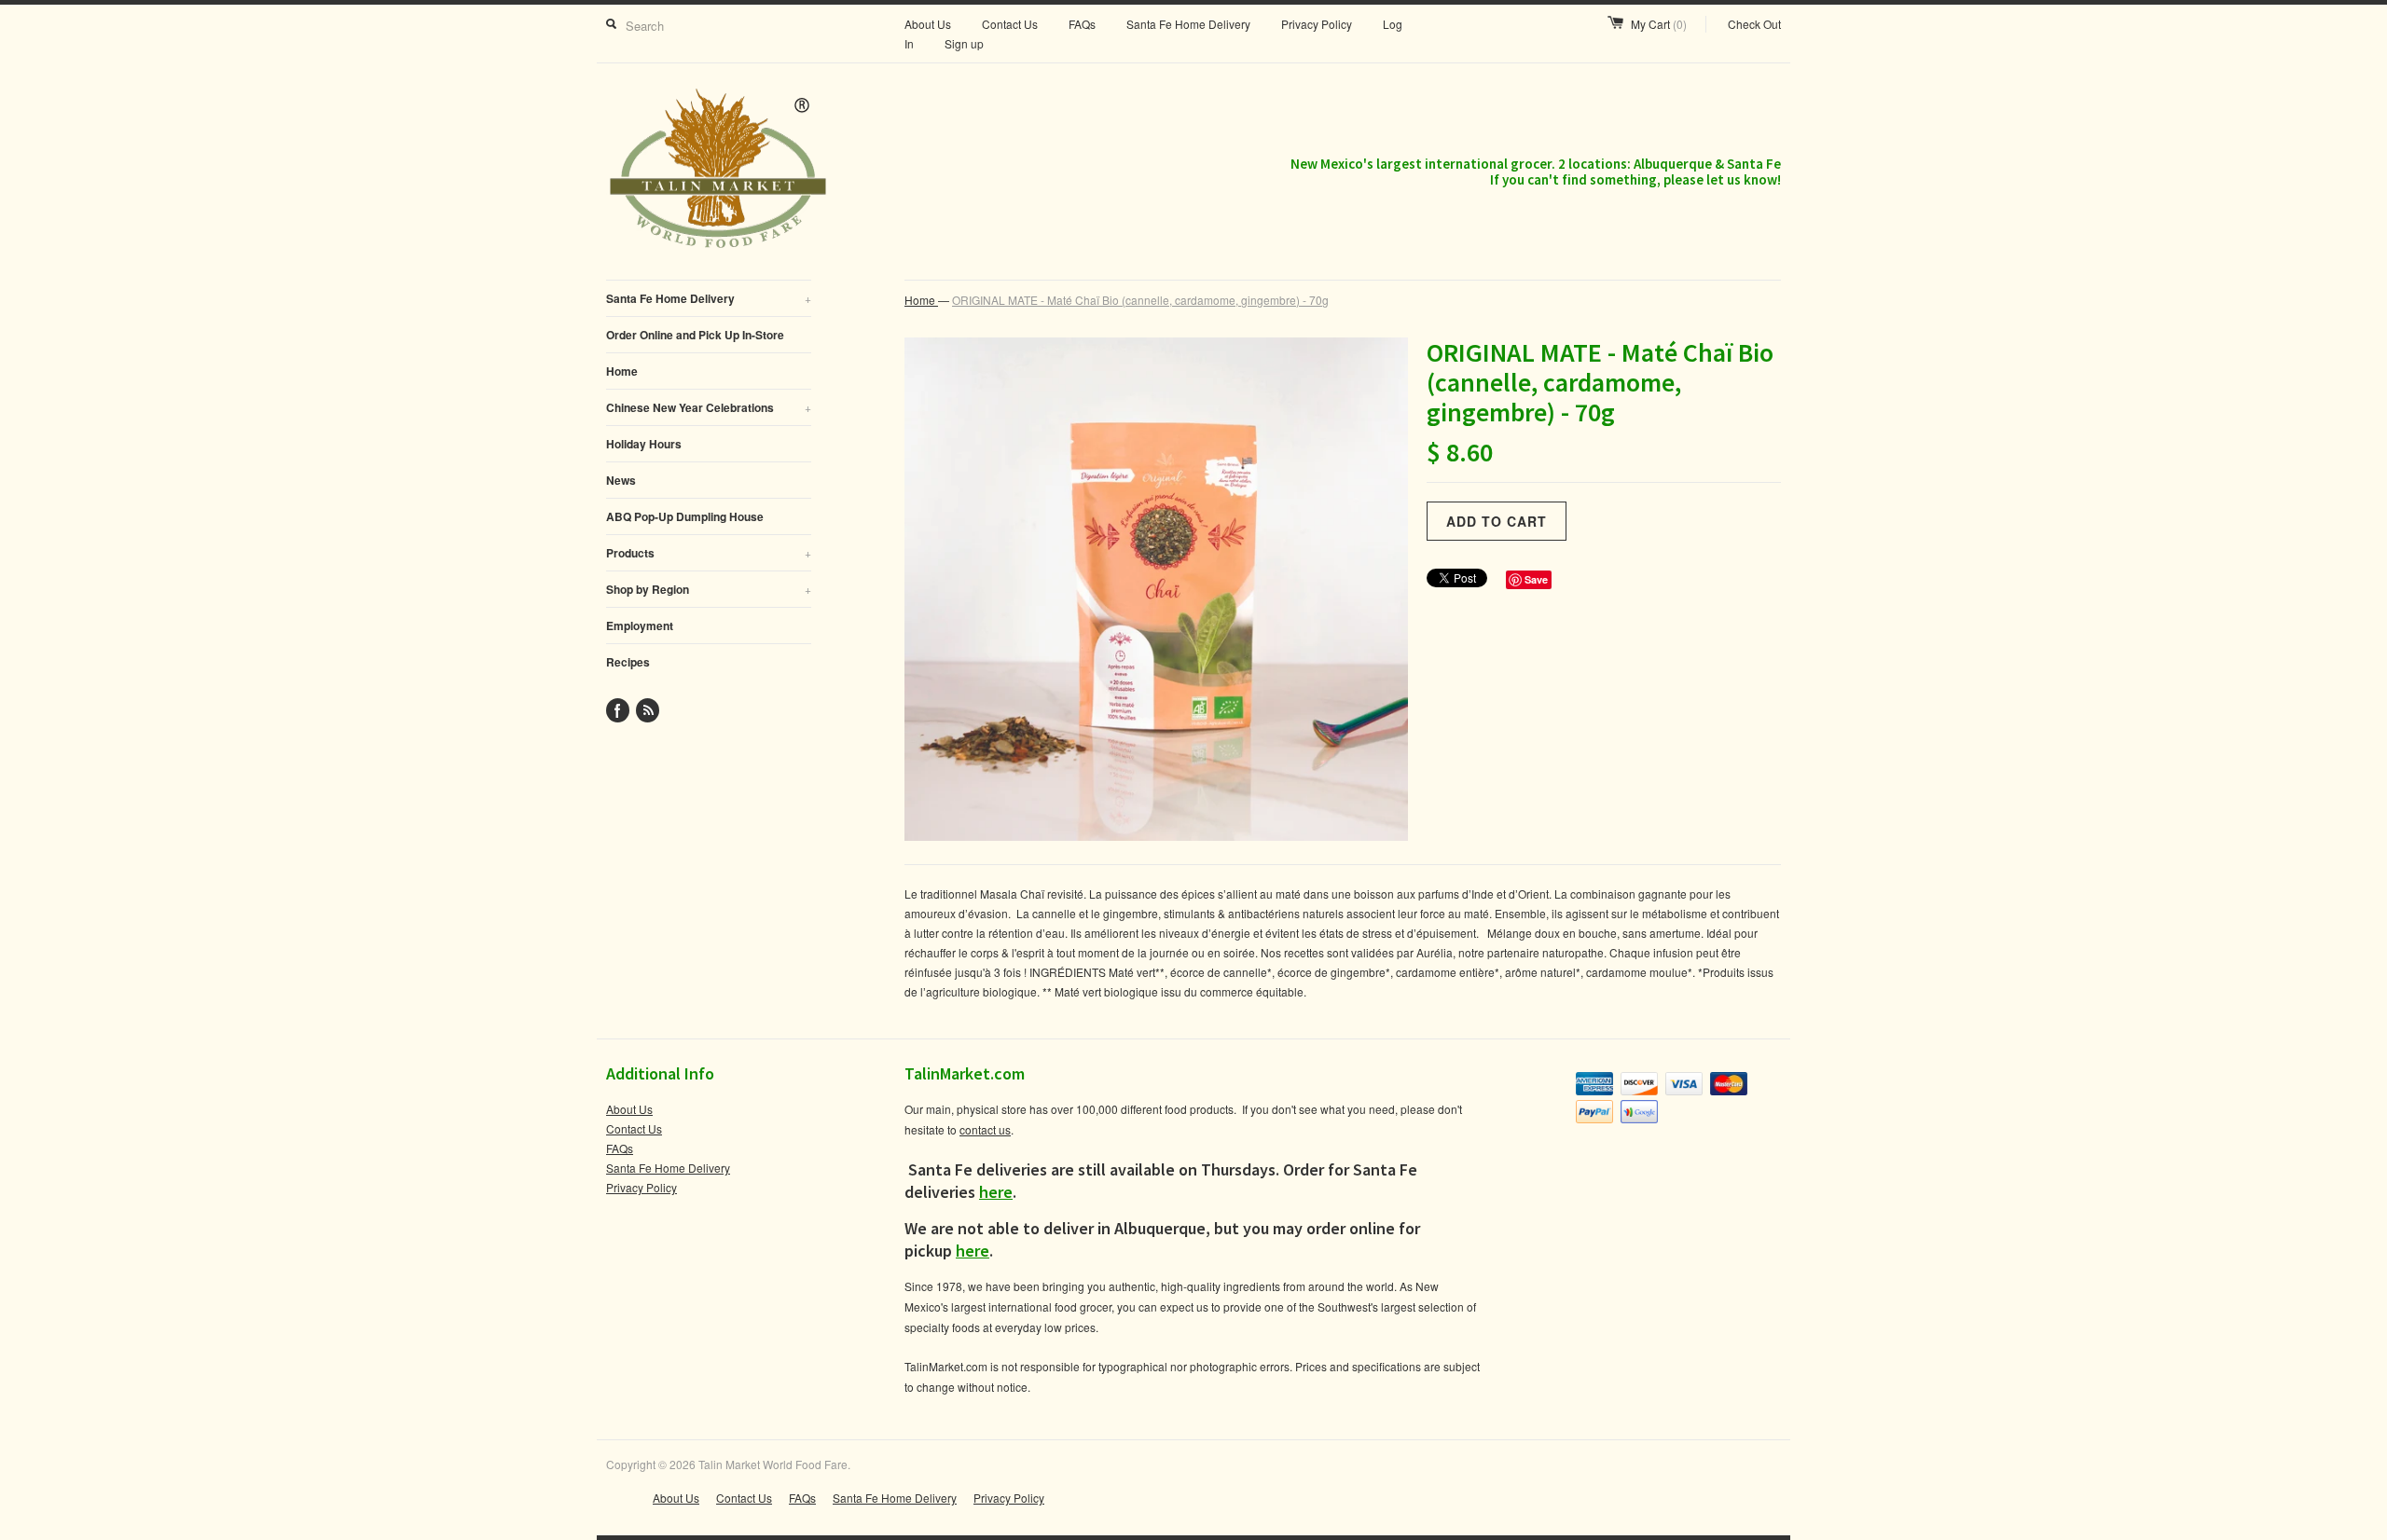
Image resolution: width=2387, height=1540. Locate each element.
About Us (928, 24)
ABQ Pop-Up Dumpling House (685, 516)
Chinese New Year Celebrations (709, 407)
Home (622, 371)
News (621, 480)
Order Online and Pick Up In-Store (695, 335)
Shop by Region (709, 589)
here (996, 1192)
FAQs (1082, 24)
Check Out (1754, 24)
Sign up (964, 43)
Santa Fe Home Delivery (1188, 24)
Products (709, 553)
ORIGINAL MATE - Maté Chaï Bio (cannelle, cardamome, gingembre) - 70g (1140, 300)
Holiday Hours (644, 444)
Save (1536, 579)
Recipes (628, 662)
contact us (985, 1129)
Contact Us (1010, 24)
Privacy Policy (1317, 24)
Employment (640, 626)
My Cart (1659, 24)
